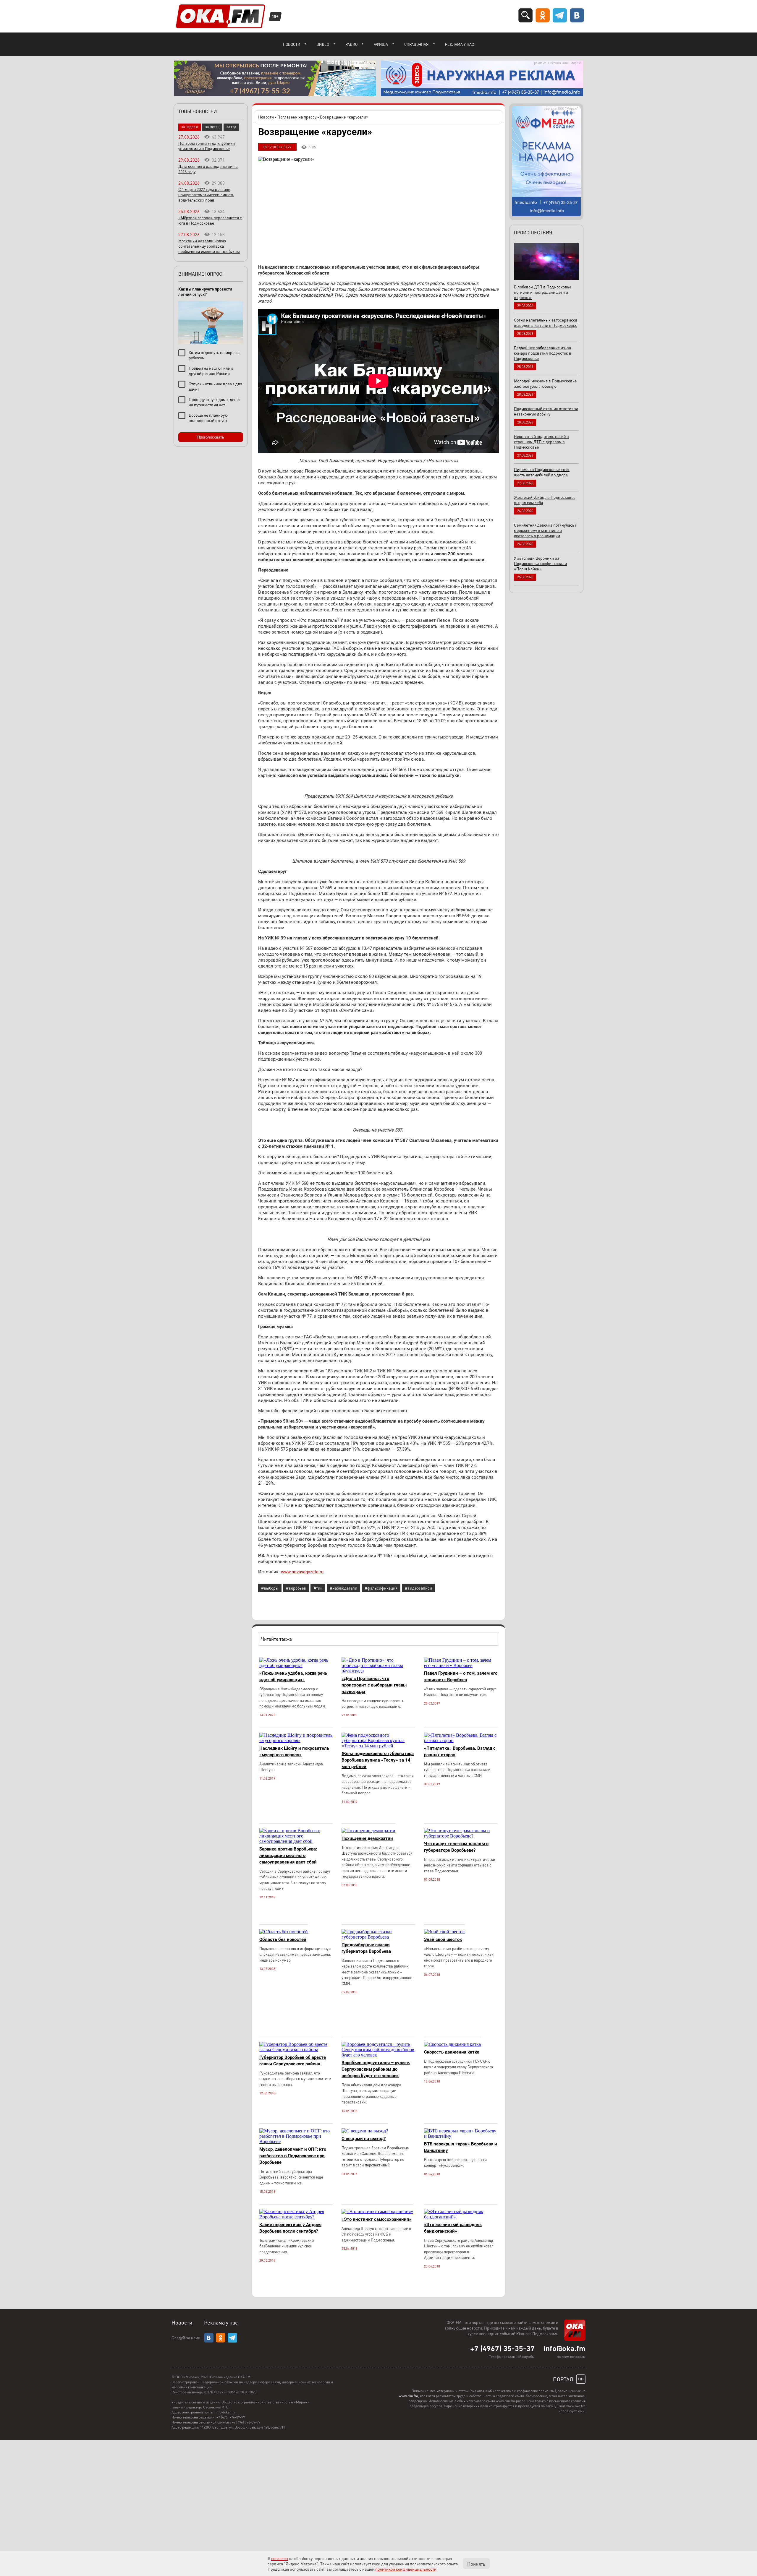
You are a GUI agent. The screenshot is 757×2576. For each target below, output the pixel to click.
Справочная (416, 44)
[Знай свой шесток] (444, 1932)
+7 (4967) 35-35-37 (502, 2348)
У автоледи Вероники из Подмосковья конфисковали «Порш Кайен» (540, 563)
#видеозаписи (418, 1588)
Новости (292, 44)
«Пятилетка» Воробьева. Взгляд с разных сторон (460, 1752)
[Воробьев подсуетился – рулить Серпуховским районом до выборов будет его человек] (378, 2055)
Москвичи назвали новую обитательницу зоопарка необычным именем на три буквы (209, 246)
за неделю (190, 127)
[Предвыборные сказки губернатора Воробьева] (378, 1937)
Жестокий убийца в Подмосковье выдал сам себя (545, 500)
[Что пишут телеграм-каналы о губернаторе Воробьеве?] (461, 1836)
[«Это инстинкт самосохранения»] (377, 2211)
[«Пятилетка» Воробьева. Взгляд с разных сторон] (461, 1740)
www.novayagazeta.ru (302, 1572)
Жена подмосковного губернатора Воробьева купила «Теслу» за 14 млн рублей (378, 1760)
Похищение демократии (367, 1838)
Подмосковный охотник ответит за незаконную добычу (546, 411)
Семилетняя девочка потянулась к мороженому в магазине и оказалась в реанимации (546, 530)
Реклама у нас (460, 44)
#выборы (270, 1588)
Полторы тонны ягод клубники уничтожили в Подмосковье (207, 146)
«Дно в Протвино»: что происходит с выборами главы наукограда (374, 1685)
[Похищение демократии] (368, 1831)
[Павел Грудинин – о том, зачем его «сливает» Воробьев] (461, 1665)
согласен (280, 2558)
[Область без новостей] (284, 1932)
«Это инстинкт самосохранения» (376, 2219)
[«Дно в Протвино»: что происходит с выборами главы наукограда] (378, 1671)
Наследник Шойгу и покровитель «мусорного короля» (294, 1752)
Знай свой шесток (443, 1939)
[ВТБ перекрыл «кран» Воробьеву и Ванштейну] (461, 2136)
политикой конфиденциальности (406, 2569)
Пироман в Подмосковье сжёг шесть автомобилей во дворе (542, 472)
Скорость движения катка (452, 2052)
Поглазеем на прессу (297, 117)
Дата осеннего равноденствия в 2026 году (208, 169)
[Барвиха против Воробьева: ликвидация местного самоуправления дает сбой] (296, 1841)
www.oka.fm (409, 2396)
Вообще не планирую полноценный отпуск (208, 418)
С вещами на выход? (364, 2139)
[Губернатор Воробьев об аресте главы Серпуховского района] (296, 2050)
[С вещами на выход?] (365, 2131)
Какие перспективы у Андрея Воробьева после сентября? (290, 2228)
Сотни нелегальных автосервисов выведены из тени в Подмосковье (546, 322)
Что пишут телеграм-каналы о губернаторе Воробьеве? (456, 1847)
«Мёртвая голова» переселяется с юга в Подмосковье (210, 220)
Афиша (381, 44)
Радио (351, 44)
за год (231, 127)
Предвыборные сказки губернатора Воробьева (366, 1948)
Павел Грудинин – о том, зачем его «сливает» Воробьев (461, 1676)
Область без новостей (283, 1939)
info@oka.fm (564, 2348)
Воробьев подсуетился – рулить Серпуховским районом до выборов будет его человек (376, 2069)
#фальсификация (381, 1588)
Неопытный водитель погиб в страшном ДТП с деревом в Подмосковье (541, 441)
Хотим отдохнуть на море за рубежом (214, 355)
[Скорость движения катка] (452, 2044)
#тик (318, 1588)
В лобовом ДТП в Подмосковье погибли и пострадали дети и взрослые (543, 292)
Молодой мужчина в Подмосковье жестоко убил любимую (545, 383)
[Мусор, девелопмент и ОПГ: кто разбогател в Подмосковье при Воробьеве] (296, 2141)
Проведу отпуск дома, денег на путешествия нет (215, 402)
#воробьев (296, 1588)
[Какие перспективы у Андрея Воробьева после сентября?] (296, 2217)
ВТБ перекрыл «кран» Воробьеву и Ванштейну (461, 2147)
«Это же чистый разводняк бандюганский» (453, 2228)
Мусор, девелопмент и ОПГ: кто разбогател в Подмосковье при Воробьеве (293, 2156)
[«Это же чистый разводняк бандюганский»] (461, 2217)
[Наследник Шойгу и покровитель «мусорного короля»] (296, 1740)
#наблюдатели (343, 1588)
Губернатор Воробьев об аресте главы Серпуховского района (293, 2061)
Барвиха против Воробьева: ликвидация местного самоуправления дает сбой (288, 1856)
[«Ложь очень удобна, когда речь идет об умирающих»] (296, 1665)
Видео (323, 44)
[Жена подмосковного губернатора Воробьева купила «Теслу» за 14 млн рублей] (378, 1746)
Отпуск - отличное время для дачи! (215, 386)
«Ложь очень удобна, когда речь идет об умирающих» (293, 1676)
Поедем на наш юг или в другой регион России (211, 371)
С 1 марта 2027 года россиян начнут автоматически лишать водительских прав (206, 194)
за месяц (212, 127)
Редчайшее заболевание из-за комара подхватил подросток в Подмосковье (543, 353)
